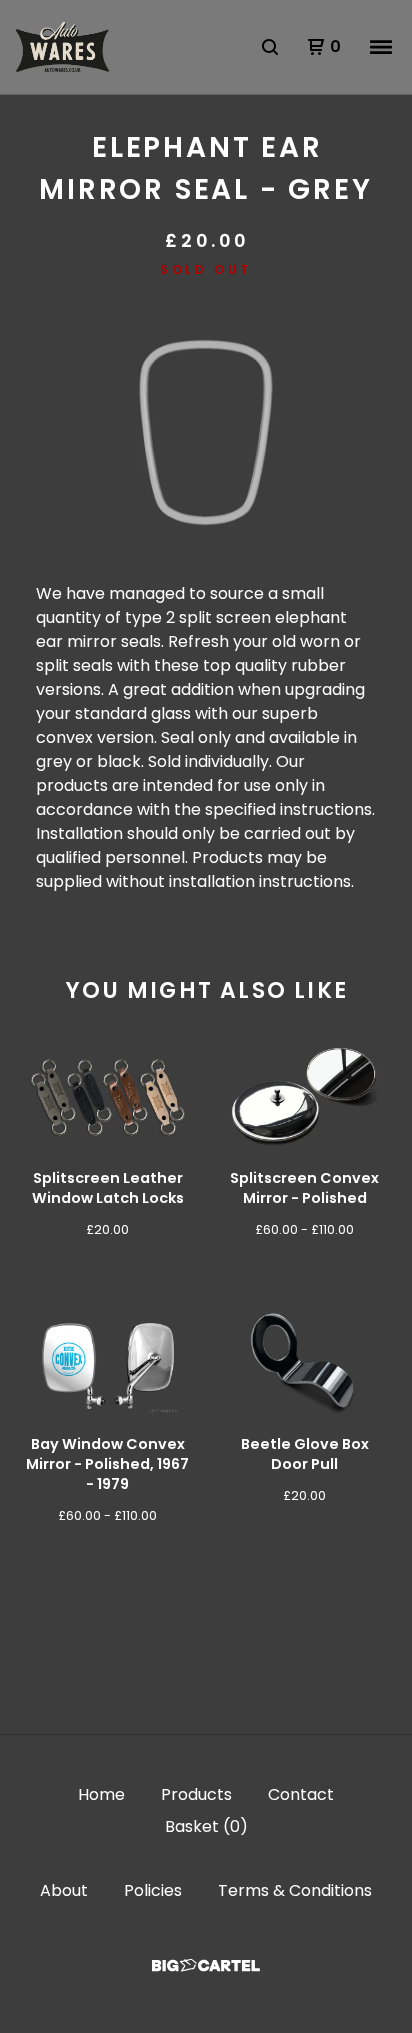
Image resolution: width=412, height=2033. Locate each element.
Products (196, 1794)
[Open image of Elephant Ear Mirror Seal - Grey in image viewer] (206, 432)
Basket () (206, 1826)
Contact (301, 1794)
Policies (153, 1890)
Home (101, 1794)
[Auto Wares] (62, 47)
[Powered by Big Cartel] (206, 1965)
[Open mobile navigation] (381, 47)
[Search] (270, 47)
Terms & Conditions (295, 1890)
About (64, 1890)
